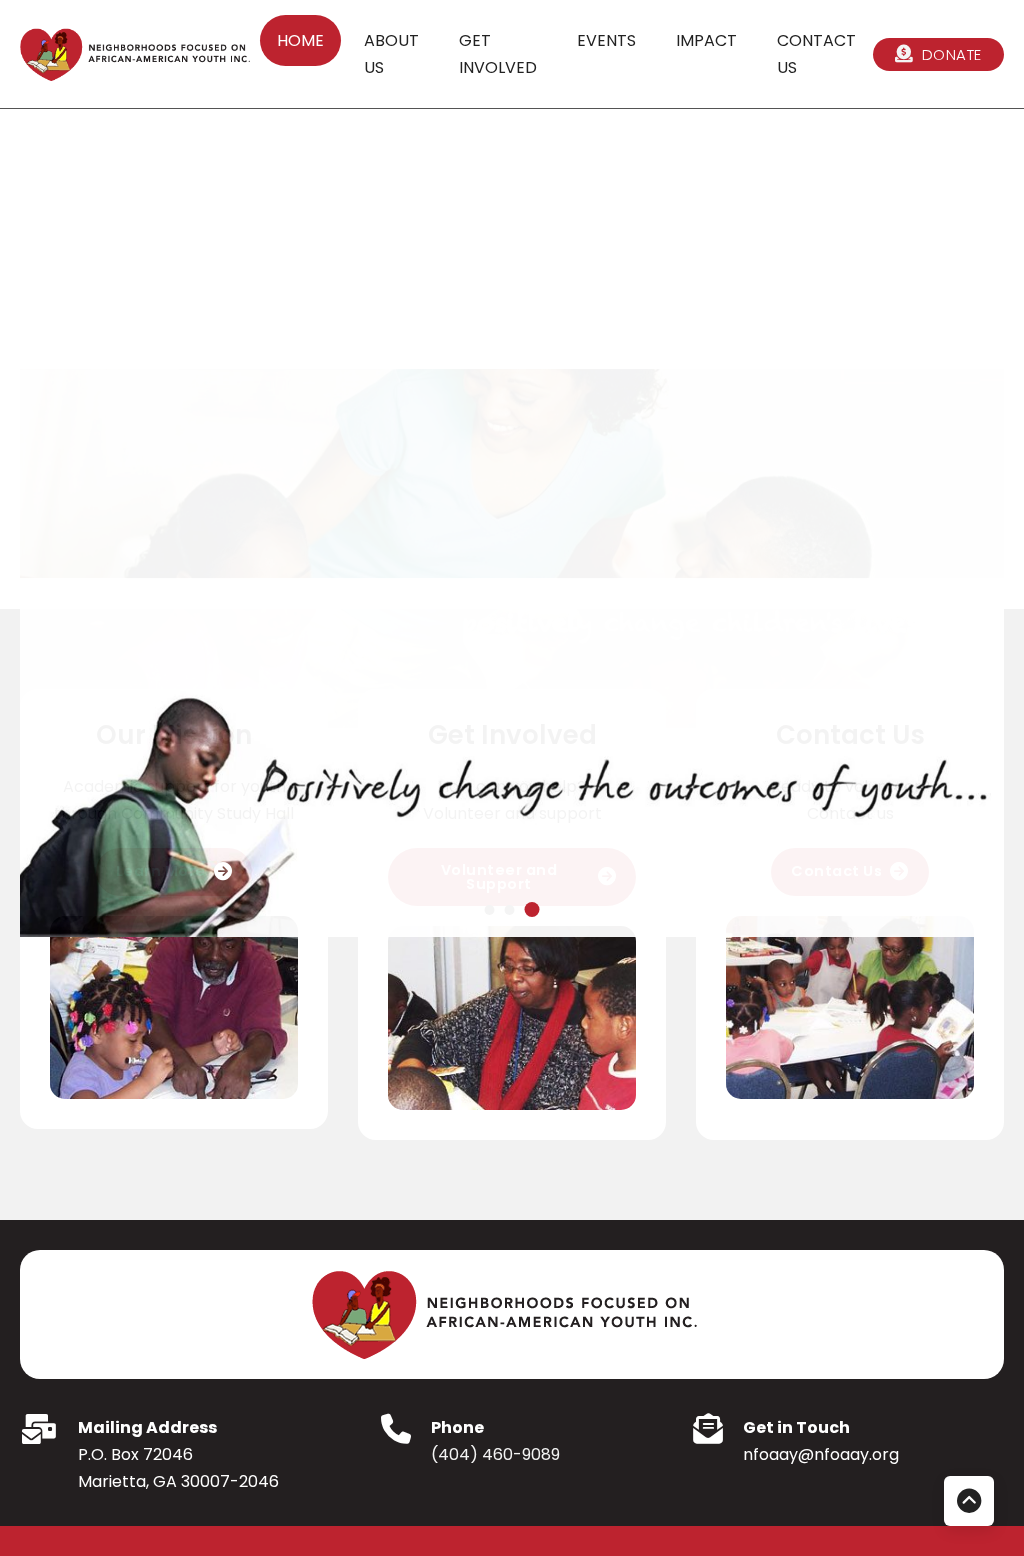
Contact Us (816, 54)
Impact (706, 40)
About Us (391, 54)
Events (606, 40)
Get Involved (498, 54)
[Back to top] (969, 1501)
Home (300, 40)
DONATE (952, 54)
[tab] (490, 910)
